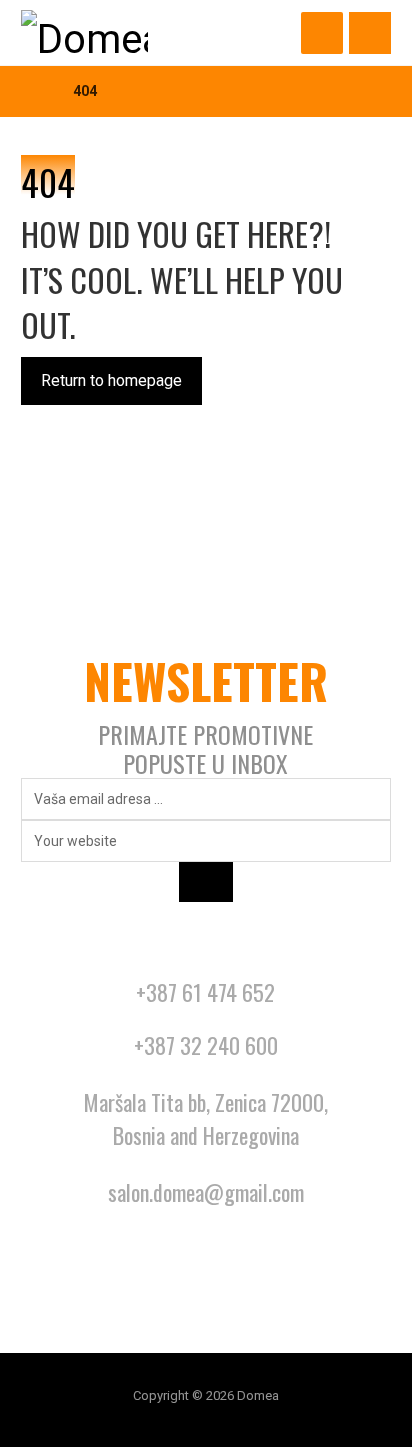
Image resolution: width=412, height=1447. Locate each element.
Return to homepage (111, 380)
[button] (370, 33)
